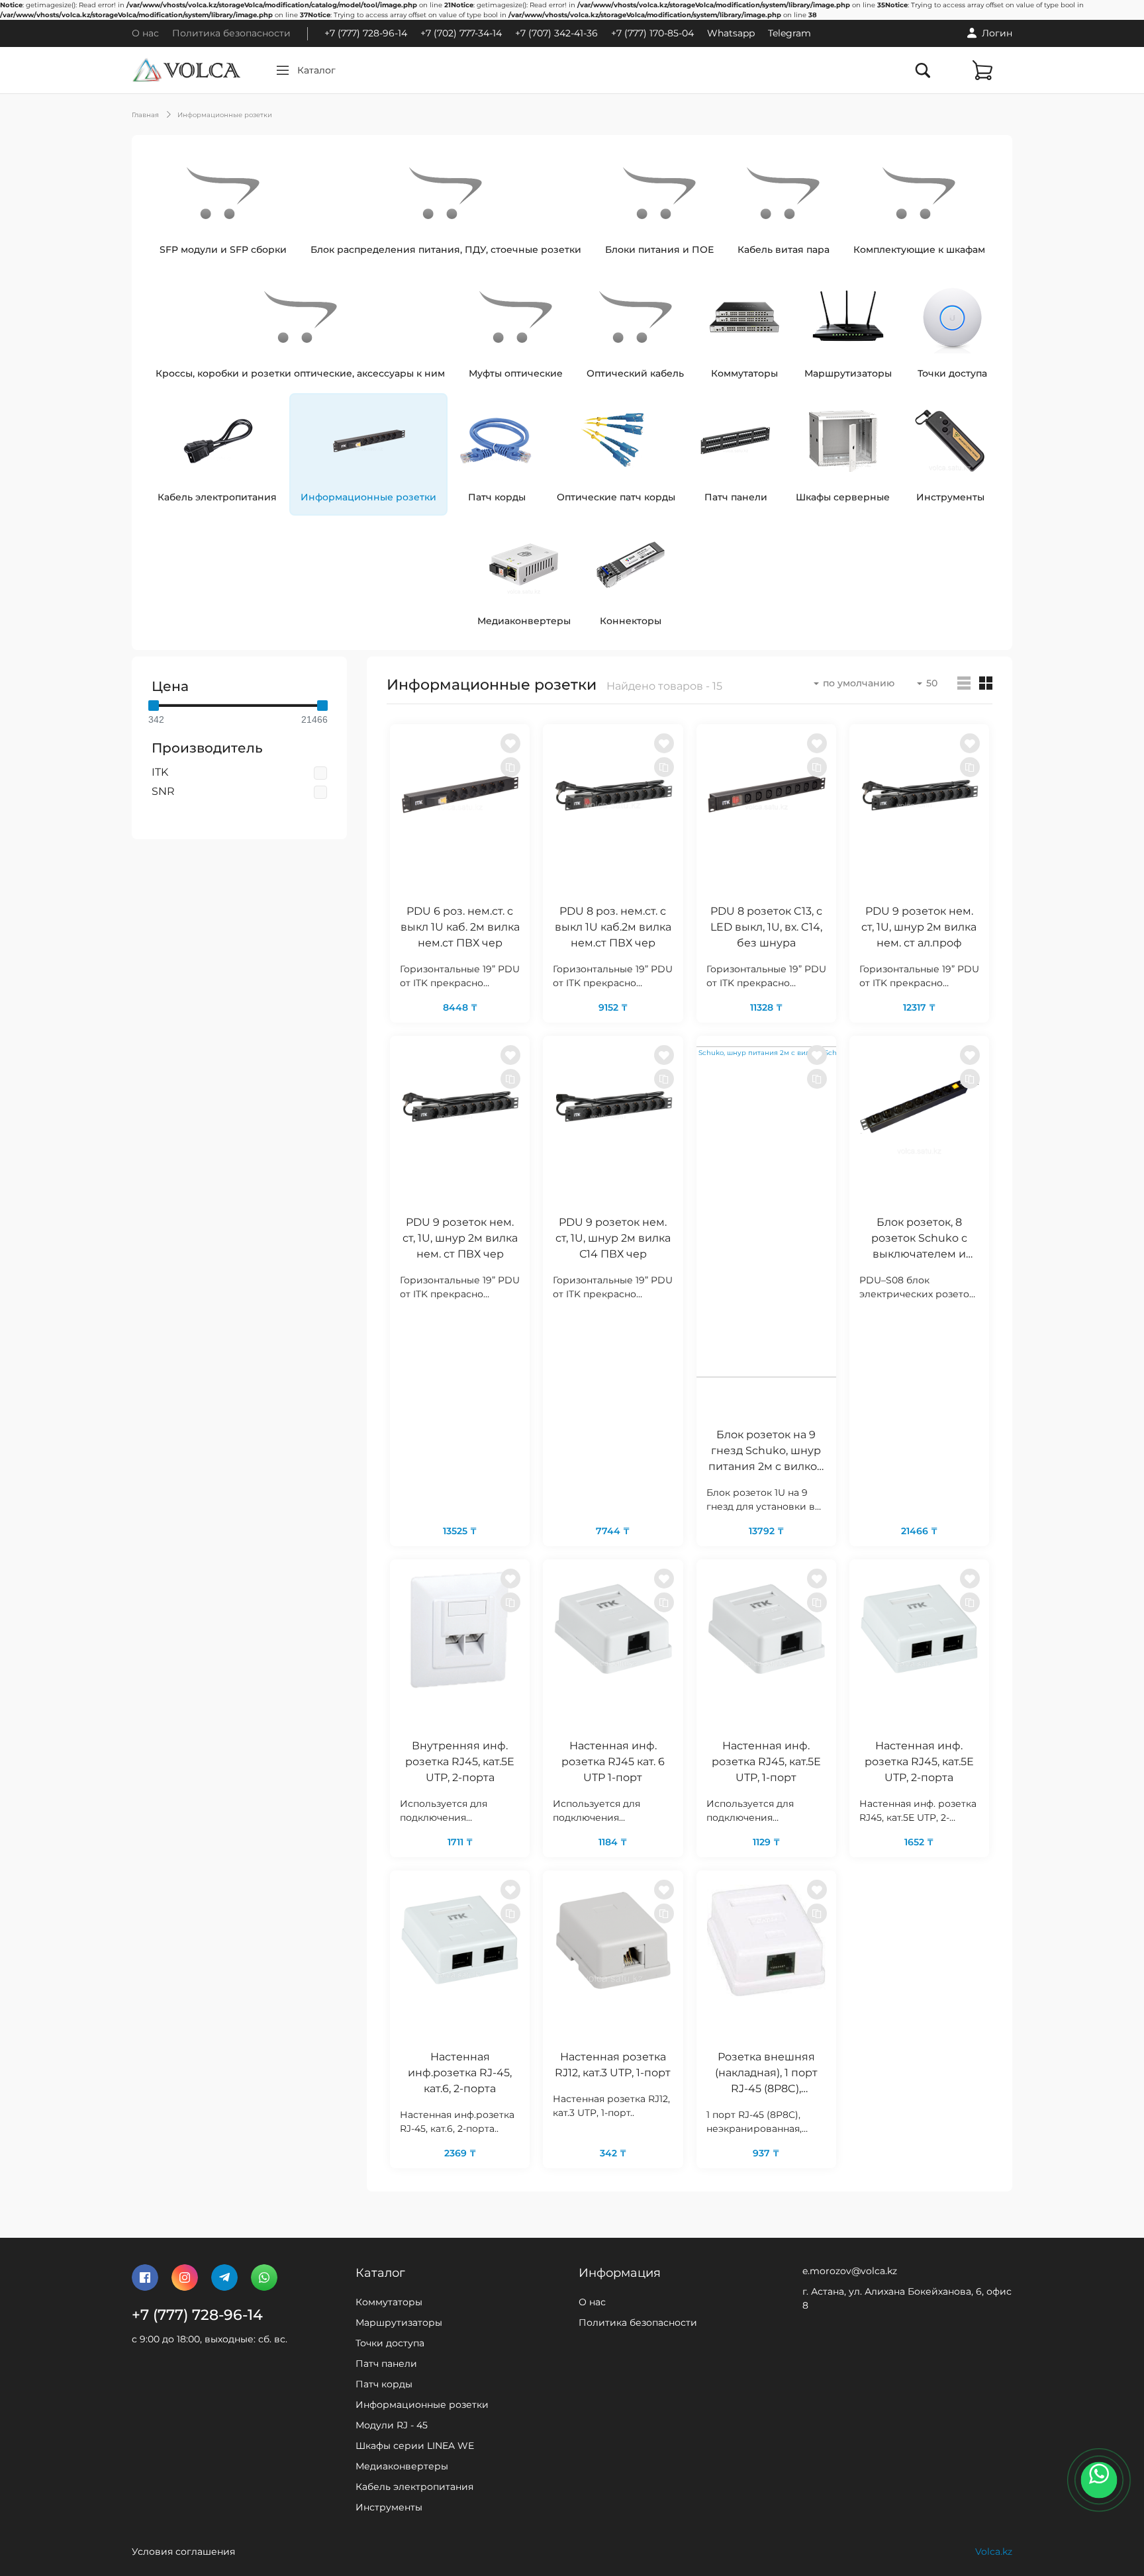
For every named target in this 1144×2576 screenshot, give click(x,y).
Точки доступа (390, 2343)
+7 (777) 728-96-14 (366, 33)
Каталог (316, 70)
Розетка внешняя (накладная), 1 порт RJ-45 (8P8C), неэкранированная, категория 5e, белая (766, 2074)
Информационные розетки (225, 115)
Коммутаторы (389, 2302)
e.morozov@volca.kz (850, 2271)
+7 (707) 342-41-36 (556, 33)
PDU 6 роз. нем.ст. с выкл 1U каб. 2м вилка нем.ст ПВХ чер (460, 927)
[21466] (322, 706)
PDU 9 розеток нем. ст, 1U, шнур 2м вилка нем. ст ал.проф (919, 927)
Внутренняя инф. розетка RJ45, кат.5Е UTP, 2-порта (460, 1762)
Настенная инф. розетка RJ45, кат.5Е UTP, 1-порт (766, 1762)
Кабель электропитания (414, 2487)
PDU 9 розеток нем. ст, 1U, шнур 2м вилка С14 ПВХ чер (613, 1238)
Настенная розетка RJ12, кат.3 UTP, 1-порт (613, 2065)
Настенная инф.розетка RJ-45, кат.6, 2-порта (460, 2073)
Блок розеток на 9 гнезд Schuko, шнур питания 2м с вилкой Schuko (766, 1452)
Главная (145, 115)
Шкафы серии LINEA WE (415, 2446)
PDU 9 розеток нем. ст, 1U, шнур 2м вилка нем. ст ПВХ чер (460, 1238)
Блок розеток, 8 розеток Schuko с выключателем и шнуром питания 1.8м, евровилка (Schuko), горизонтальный (919, 1240)
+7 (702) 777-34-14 (461, 33)
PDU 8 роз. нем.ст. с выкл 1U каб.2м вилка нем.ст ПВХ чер (613, 927)
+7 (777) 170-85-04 (652, 33)
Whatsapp (731, 33)
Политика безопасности (231, 33)
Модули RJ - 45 (392, 2425)
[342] (154, 706)
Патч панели (386, 2364)
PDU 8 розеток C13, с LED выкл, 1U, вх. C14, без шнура (766, 927)
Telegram (789, 33)
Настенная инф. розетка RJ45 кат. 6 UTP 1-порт (613, 1762)
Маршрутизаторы (399, 2323)
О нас (145, 33)
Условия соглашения (183, 2552)
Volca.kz (994, 2552)
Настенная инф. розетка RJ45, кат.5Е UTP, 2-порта (919, 1762)
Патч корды (384, 2384)
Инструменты (389, 2507)
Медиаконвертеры (402, 2466)
